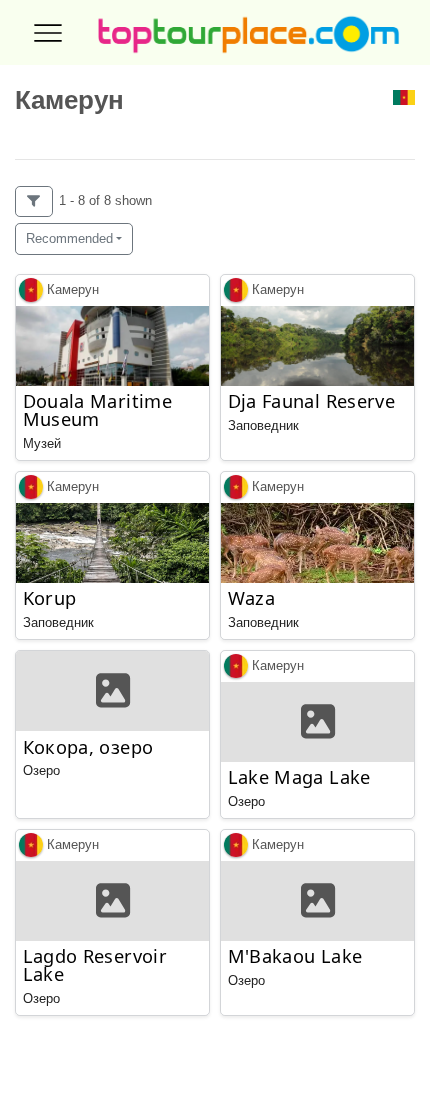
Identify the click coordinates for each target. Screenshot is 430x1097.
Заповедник (263, 425)
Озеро (41, 770)
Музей (42, 443)
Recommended (69, 238)
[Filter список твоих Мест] (34, 201)
